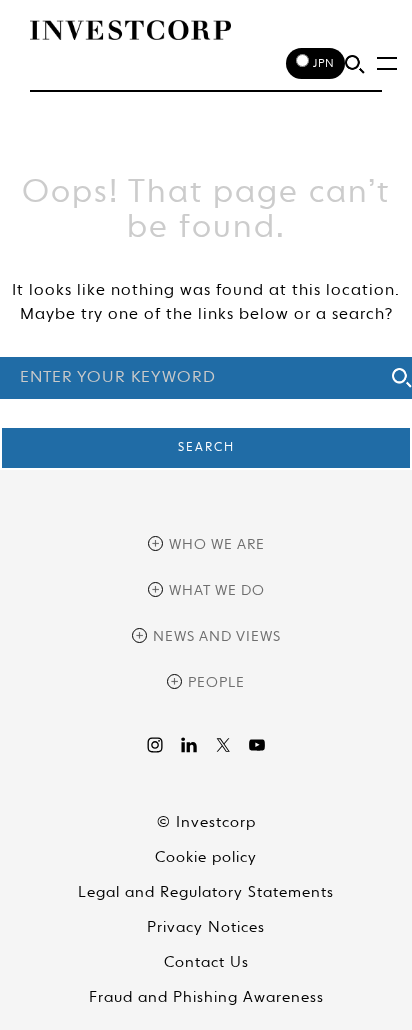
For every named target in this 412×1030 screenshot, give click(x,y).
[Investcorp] (130, 30)
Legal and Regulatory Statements (206, 892)
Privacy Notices (206, 927)
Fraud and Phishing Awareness (206, 997)
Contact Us (206, 962)
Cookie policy (206, 857)
